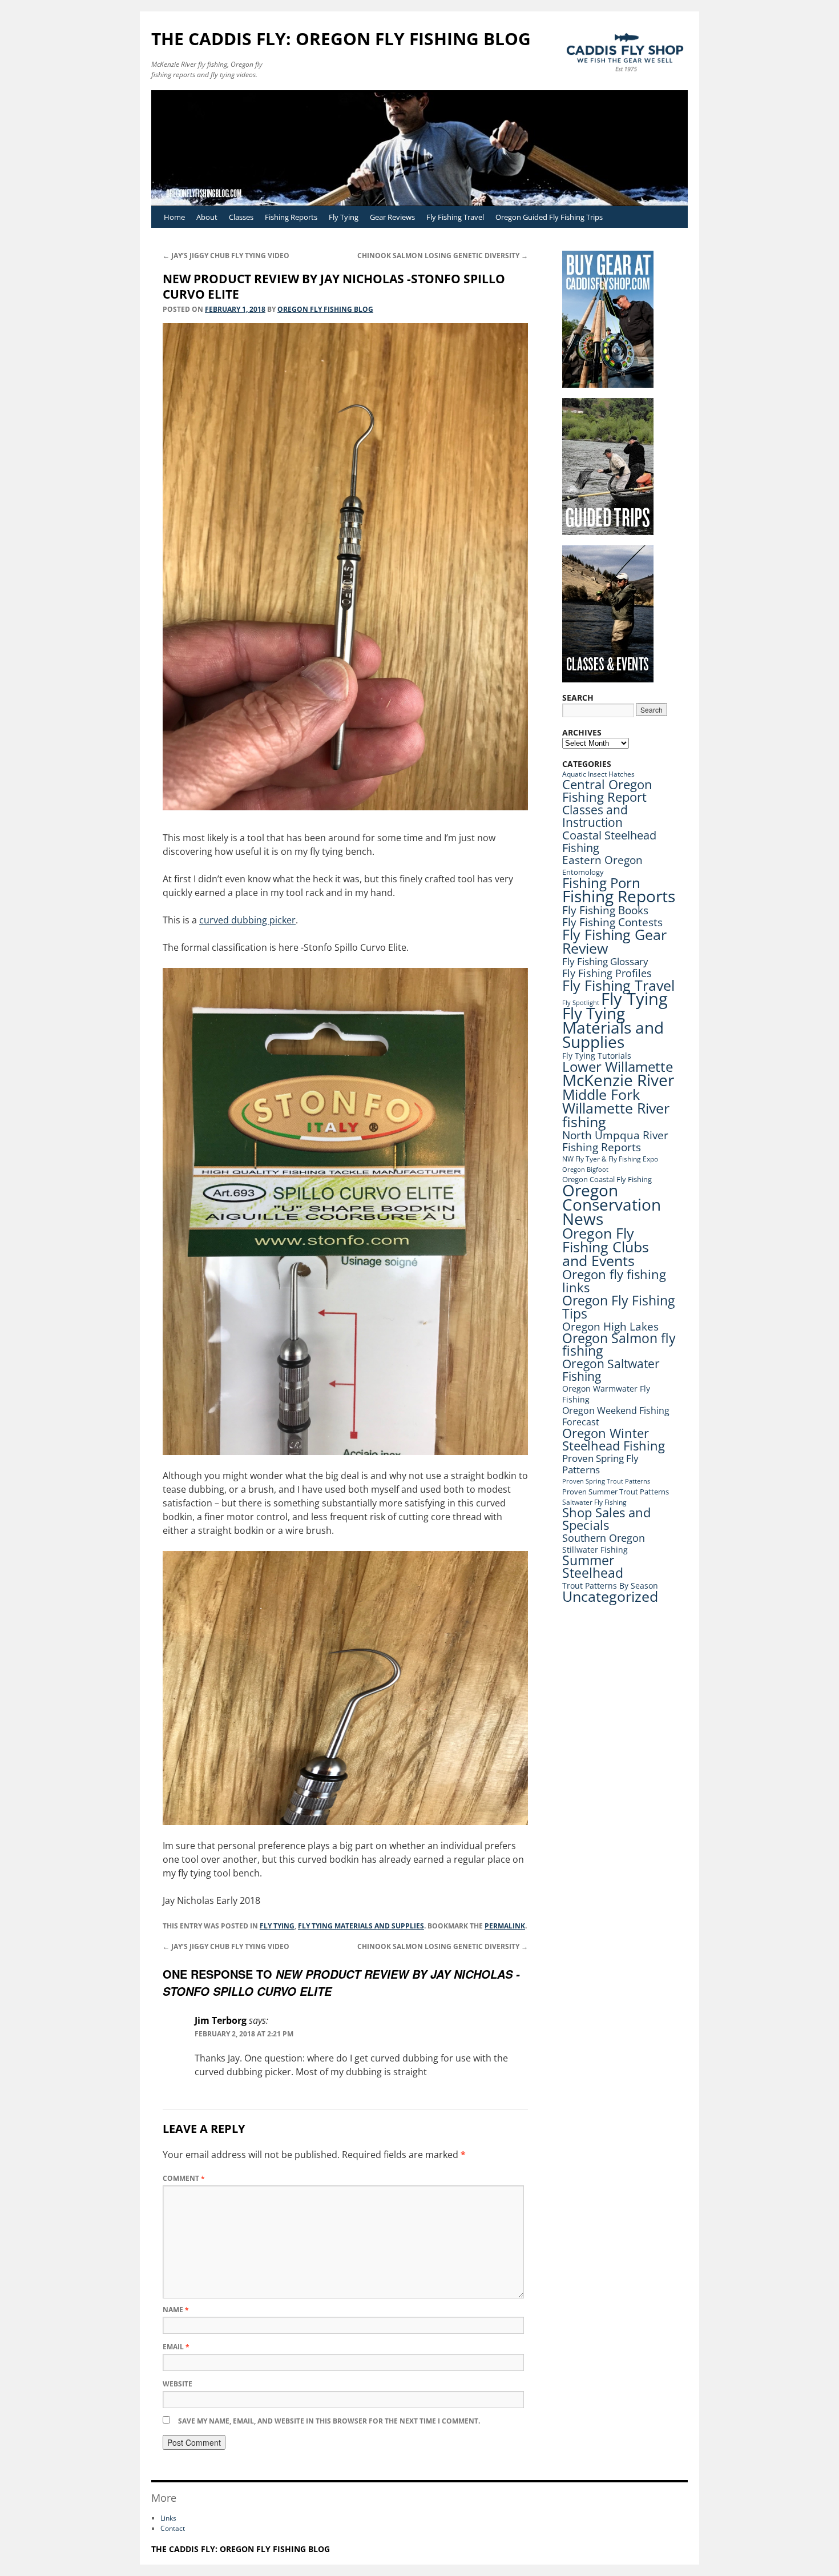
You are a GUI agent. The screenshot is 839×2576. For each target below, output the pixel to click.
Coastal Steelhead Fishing (609, 841)
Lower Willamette (618, 1067)
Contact (173, 2528)
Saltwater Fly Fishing (594, 1502)
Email (176, 2347)
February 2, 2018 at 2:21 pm (244, 2034)
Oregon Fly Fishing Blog (325, 309)
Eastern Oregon (602, 860)
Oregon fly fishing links (614, 1281)
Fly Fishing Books (605, 910)
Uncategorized (610, 1596)
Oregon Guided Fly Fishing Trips (549, 217)
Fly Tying (344, 217)
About (207, 217)
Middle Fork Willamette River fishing (616, 1108)
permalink (505, 1926)
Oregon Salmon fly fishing (619, 1345)
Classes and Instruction (595, 816)
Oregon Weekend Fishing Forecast (616, 1416)
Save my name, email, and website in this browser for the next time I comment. (329, 2421)
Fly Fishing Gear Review (614, 941)
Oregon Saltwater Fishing (611, 1370)
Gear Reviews (392, 217)
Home (174, 217)
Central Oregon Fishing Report (607, 791)
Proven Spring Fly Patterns (600, 1464)
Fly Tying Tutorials (597, 1056)
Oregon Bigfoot (585, 1170)
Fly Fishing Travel (455, 217)
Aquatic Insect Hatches (598, 774)
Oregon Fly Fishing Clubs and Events (606, 1247)
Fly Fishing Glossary (605, 961)
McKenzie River (618, 1080)
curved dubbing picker (247, 920)
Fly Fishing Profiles (607, 973)
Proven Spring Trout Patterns (606, 1481)
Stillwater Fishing (595, 1550)
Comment (184, 2178)
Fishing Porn (601, 883)
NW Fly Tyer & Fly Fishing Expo (610, 1159)
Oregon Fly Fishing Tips (618, 1307)
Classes (241, 217)
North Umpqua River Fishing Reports (615, 1141)
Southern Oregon (604, 1538)
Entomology (583, 872)
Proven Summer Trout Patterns (616, 1492)
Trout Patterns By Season (610, 1586)
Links (168, 2518)
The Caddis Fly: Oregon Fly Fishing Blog (341, 39)
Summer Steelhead (593, 1567)
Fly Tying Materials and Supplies (361, 1926)
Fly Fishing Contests (612, 922)
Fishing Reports (291, 217)
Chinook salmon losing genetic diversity (443, 256)
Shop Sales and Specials (606, 1519)
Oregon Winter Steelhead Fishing (614, 1439)
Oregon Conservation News (612, 1204)
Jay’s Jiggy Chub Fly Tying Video (226, 256)
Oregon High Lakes (610, 1327)
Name (176, 2310)
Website (178, 2384)
